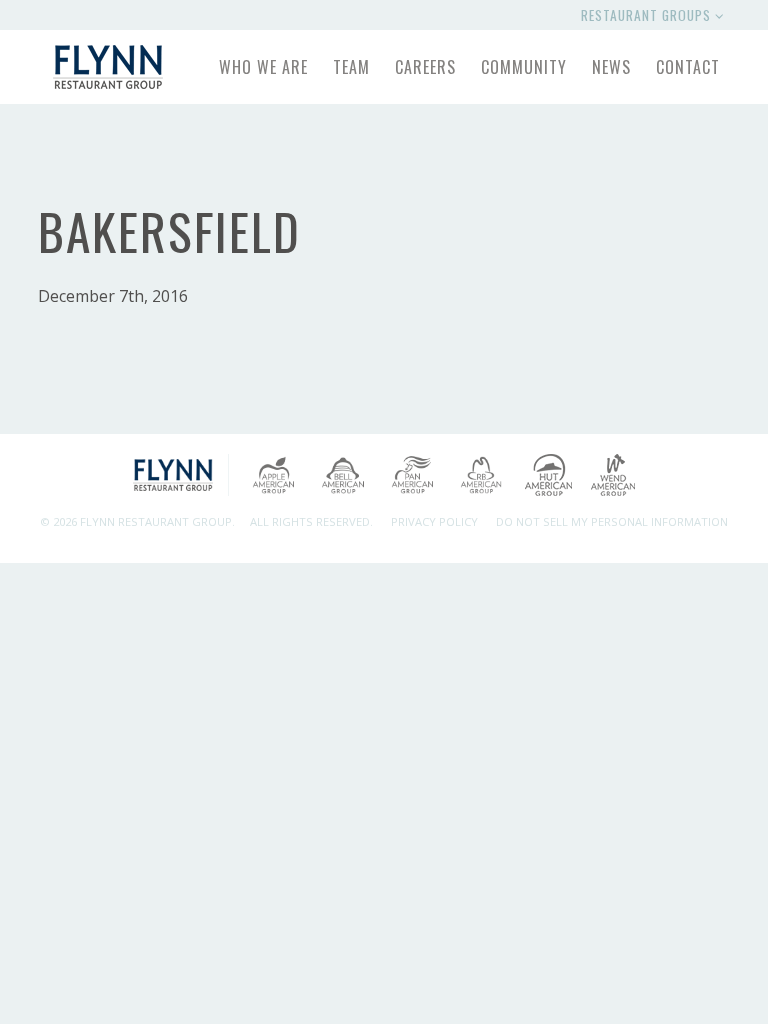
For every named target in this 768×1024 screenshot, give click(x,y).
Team (351, 67)
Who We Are (263, 67)
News (611, 67)
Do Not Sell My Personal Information (612, 521)
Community (524, 67)
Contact (688, 67)
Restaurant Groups (648, 15)
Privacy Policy (434, 521)
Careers (425, 67)
